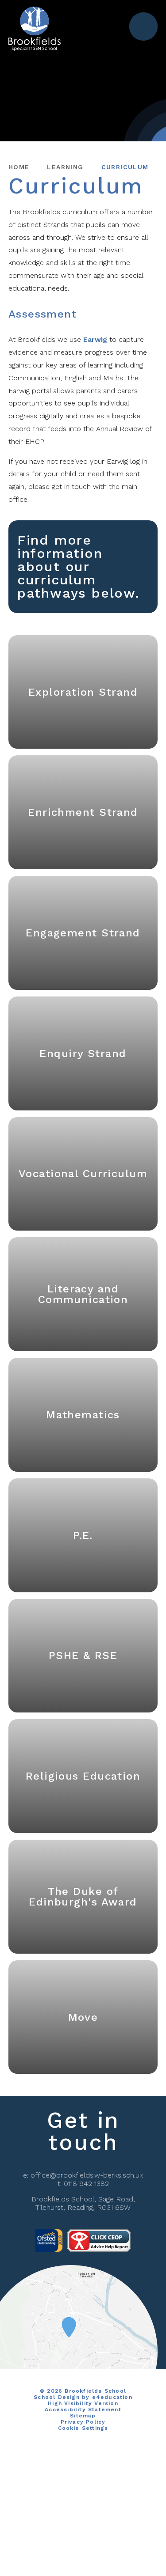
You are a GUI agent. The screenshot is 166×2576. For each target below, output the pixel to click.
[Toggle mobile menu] (143, 27)
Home (19, 167)
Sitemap (83, 2416)
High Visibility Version (83, 2403)
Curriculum (125, 167)
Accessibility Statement (83, 2409)
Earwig (95, 339)
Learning (65, 167)
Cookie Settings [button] (83, 2428)
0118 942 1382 (86, 2184)
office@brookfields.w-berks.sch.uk (87, 2175)
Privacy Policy (83, 2422)
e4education (112, 2397)
